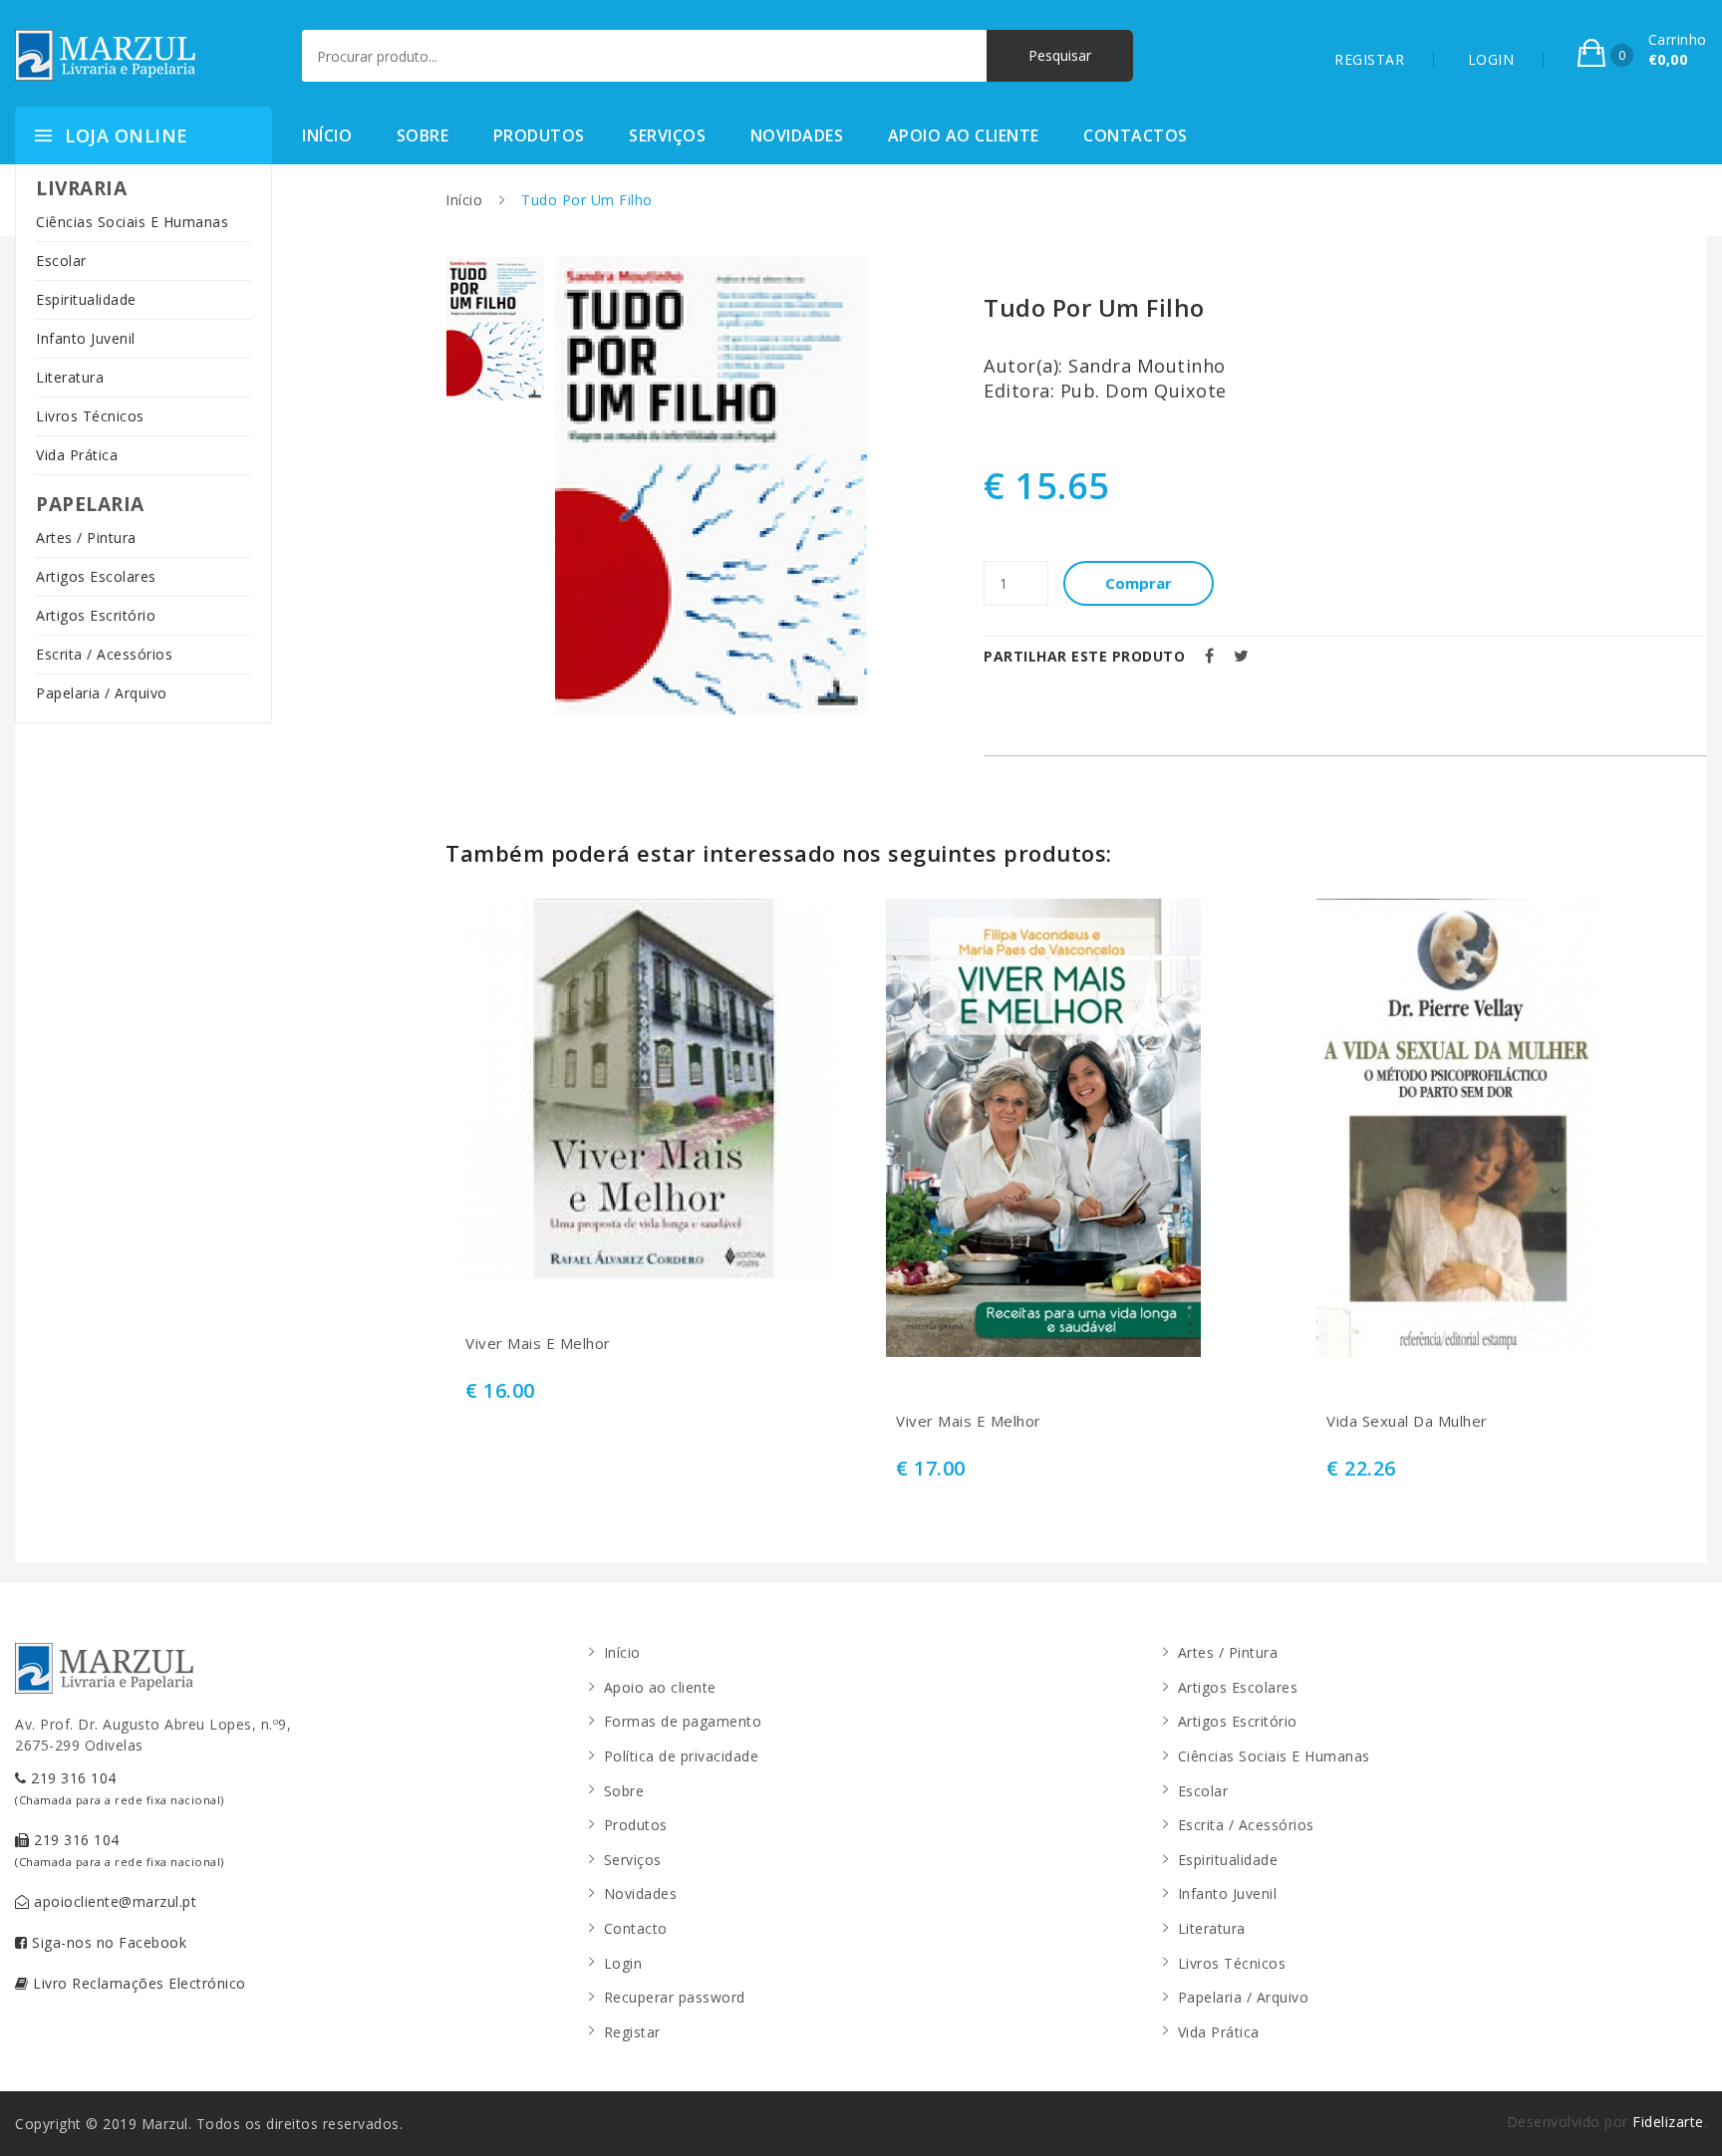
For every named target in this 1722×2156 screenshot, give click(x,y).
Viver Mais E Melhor (538, 1344)
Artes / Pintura (86, 538)
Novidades (797, 135)
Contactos (1136, 135)
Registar (632, 2032)
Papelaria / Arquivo (102, 693)
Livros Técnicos (90, 416)
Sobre (423, 135)
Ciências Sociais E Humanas (132, 222)
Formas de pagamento (683, 1721)
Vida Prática (77, 455)
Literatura (70, 377)
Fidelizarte (1668, 2122)
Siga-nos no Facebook (108, 1942)
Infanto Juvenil (86, 338)
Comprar (1139, 583)
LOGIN (1491, 59)
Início (327, 135)
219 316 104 (120, 1788)
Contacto (636, 1928)
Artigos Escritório (96, 615)
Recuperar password (675, 1997)
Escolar (61, 261)
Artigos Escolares (96, 576)
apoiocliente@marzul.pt (114, 1901)
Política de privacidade (682, 1756)
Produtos (539, 135)
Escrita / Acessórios (104, 654)
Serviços (667, 135)
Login (623, 1963)
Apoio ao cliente (964, 135)
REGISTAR (1369, 59)
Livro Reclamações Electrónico (138, 1983)
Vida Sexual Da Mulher (1407, 1421)
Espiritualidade (86, 299)
